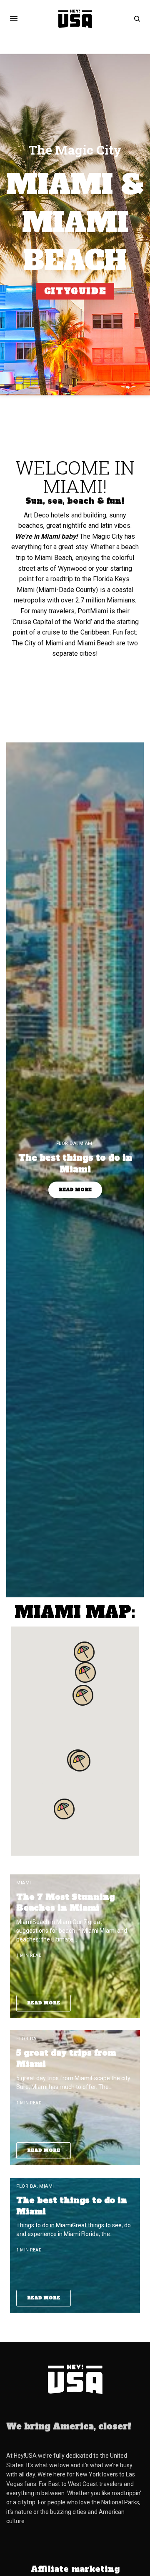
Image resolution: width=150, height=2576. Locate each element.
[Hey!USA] (75, 19)
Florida (66, 1143)
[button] (80, 1761)
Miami (87, 1143)
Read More (75, 1190)
